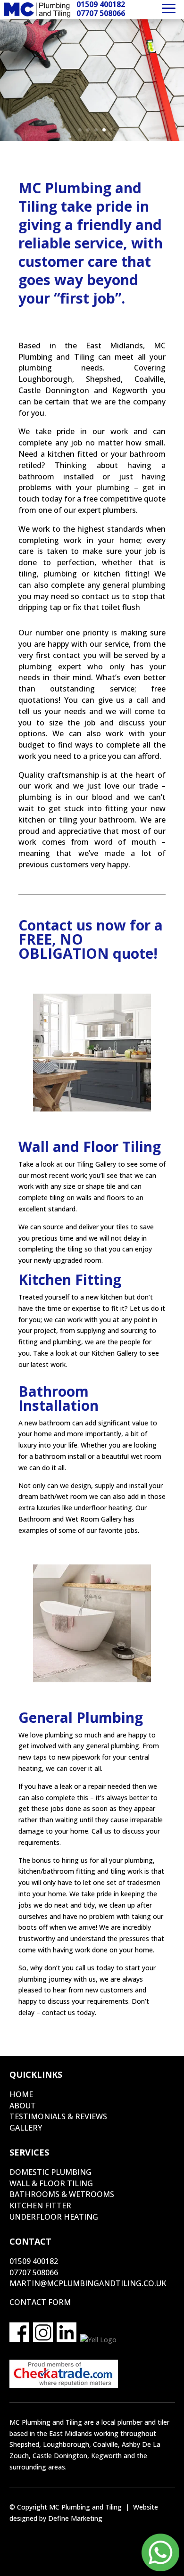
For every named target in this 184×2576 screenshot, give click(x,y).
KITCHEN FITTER (40, 2206)
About (23, 2106)
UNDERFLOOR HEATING (54, 2217)
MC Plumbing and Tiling (85, 2507)
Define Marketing (75, 2518)
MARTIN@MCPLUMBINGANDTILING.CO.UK (88, 2283)
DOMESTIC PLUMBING (50, 2172)
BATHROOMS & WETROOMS (62, 2194)
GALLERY (26, 2128)
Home (21, 2094)
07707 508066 (34, 2272)
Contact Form (40, 2302)
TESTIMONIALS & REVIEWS (58, 2116)
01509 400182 (34, 2261)
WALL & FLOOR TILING (51, 2183)
